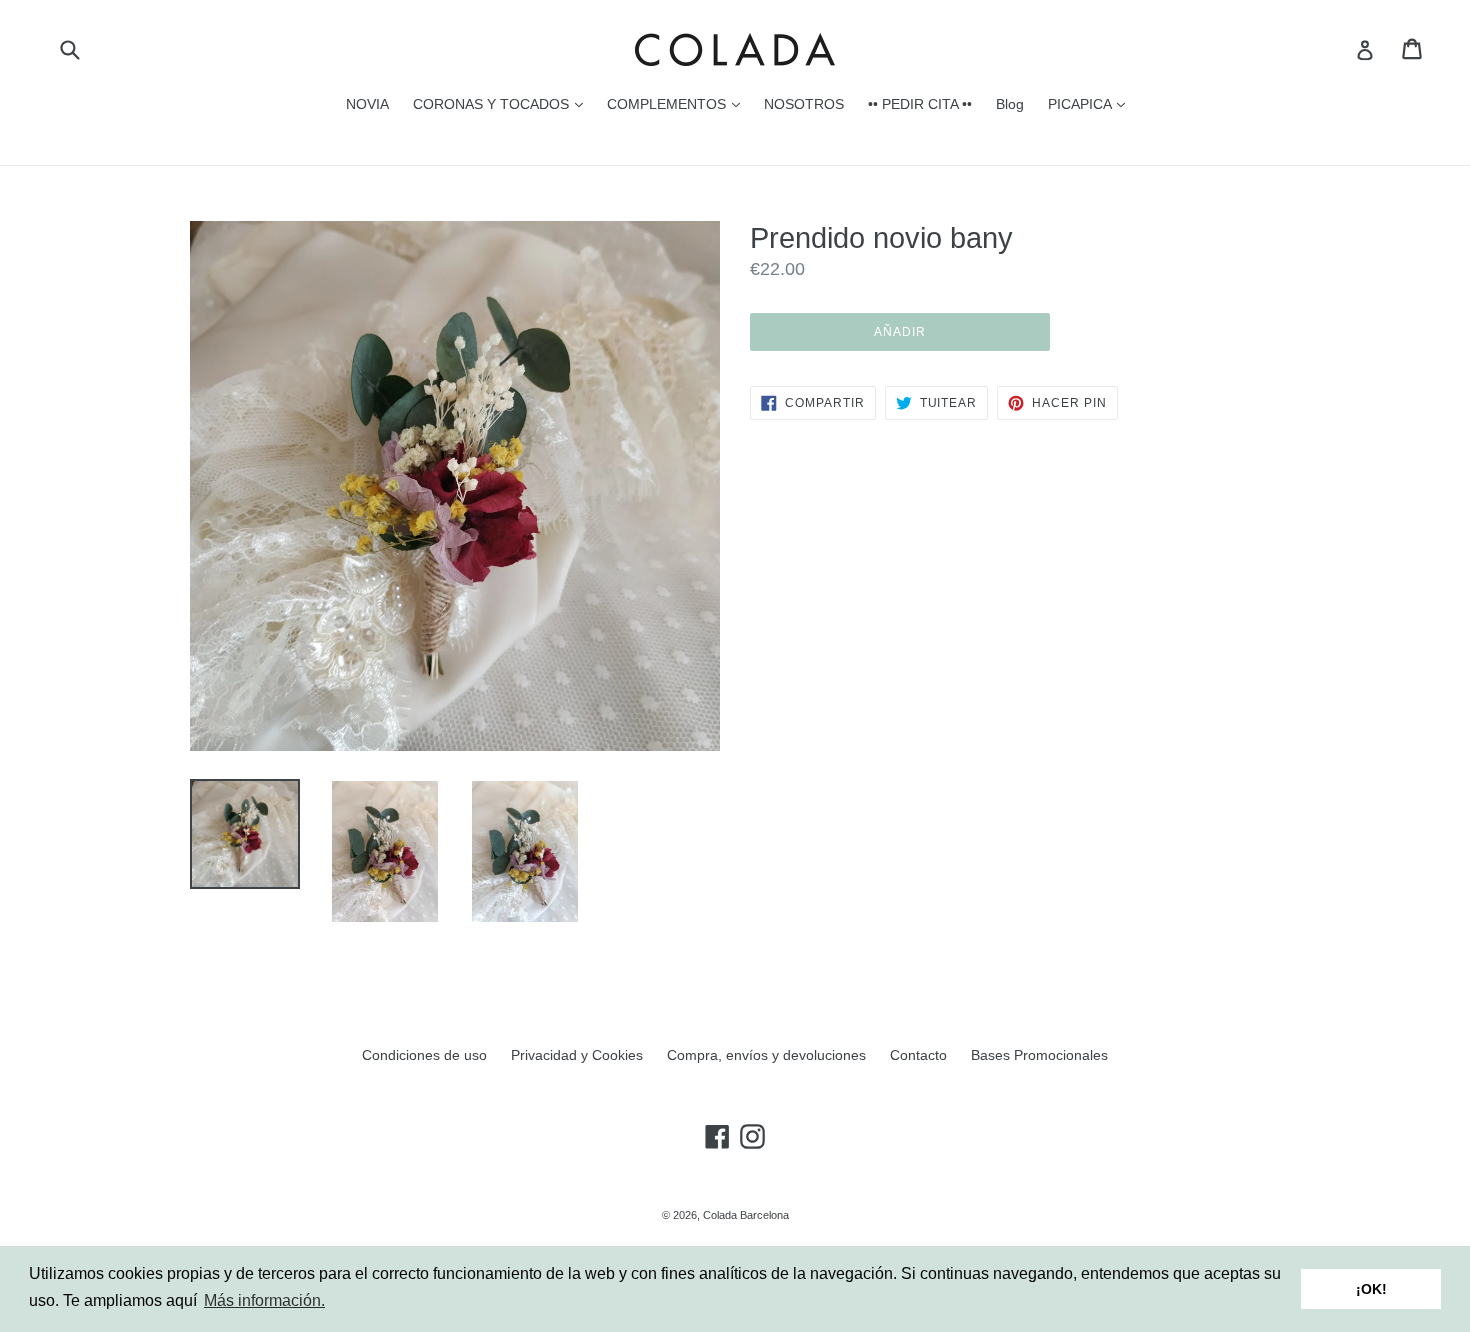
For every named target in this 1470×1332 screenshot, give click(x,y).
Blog (1010, 104)
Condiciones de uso (424, 1055)
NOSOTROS (804, 104)
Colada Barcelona (746, 1215)
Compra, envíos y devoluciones (766, 1055)
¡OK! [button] (1371, 1289)
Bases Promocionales (1039, 1055)
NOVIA (367, 104)
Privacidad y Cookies (577, 1055)
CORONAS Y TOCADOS (503, 103)
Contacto (918, 1055)
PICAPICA (1091, 103)
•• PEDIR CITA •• (920, 104)
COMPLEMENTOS (678, 103)
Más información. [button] (264, 1300)
